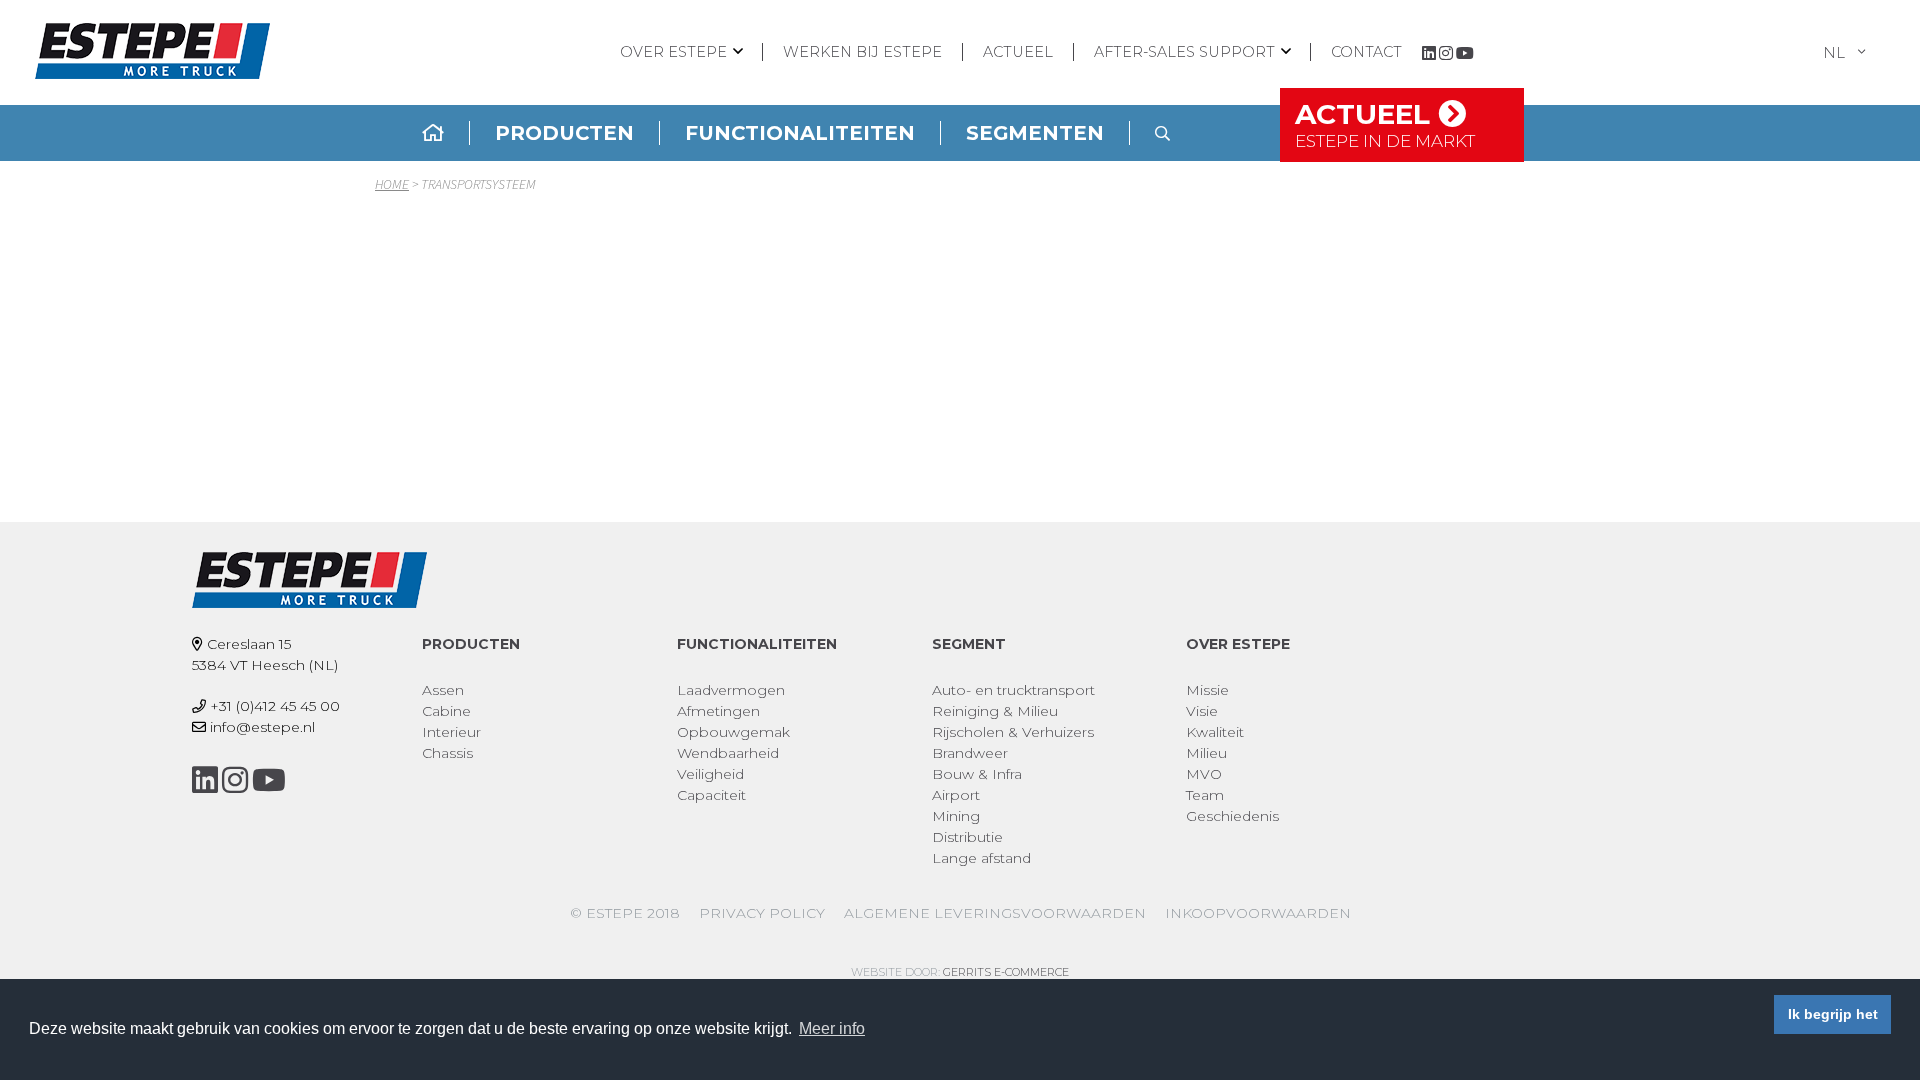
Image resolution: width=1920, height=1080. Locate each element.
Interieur (451, 732)
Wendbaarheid (728, 753)
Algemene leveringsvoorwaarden (995, 913)
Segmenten (1035, 133)
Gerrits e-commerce (1006, 972)
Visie (1202, 711)
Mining (956, 816)
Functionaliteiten (800, 133)
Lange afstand (981, 858)
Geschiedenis (1232, 816)
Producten (564, 133)
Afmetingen (718, 711)
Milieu (1206, 753)
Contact (1366, 52)
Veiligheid (710, 774)
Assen (443, 690)
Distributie (967, 837)
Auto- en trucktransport (1013, 690)
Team (1205, 795)
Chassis (447, 753)
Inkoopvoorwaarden (1258, 913)
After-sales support (1184, 52)
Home (392, 184)
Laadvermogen (731, 690)
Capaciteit (711, 795)
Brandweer (970, 753)
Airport (956, 795)
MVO (1204, 774)
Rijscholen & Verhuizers (1013, 732)
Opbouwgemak (733, 732)
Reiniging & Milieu (995, 711)
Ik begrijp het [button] (1833, 1014)
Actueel (1018, 52)
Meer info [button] (832, 1028)
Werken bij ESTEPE (862, 52)
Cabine (446, 711)
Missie (1207, 690)
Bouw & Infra (977, 774)
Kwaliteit (1215, 732)
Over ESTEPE (673, 52)
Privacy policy (762, 913)
